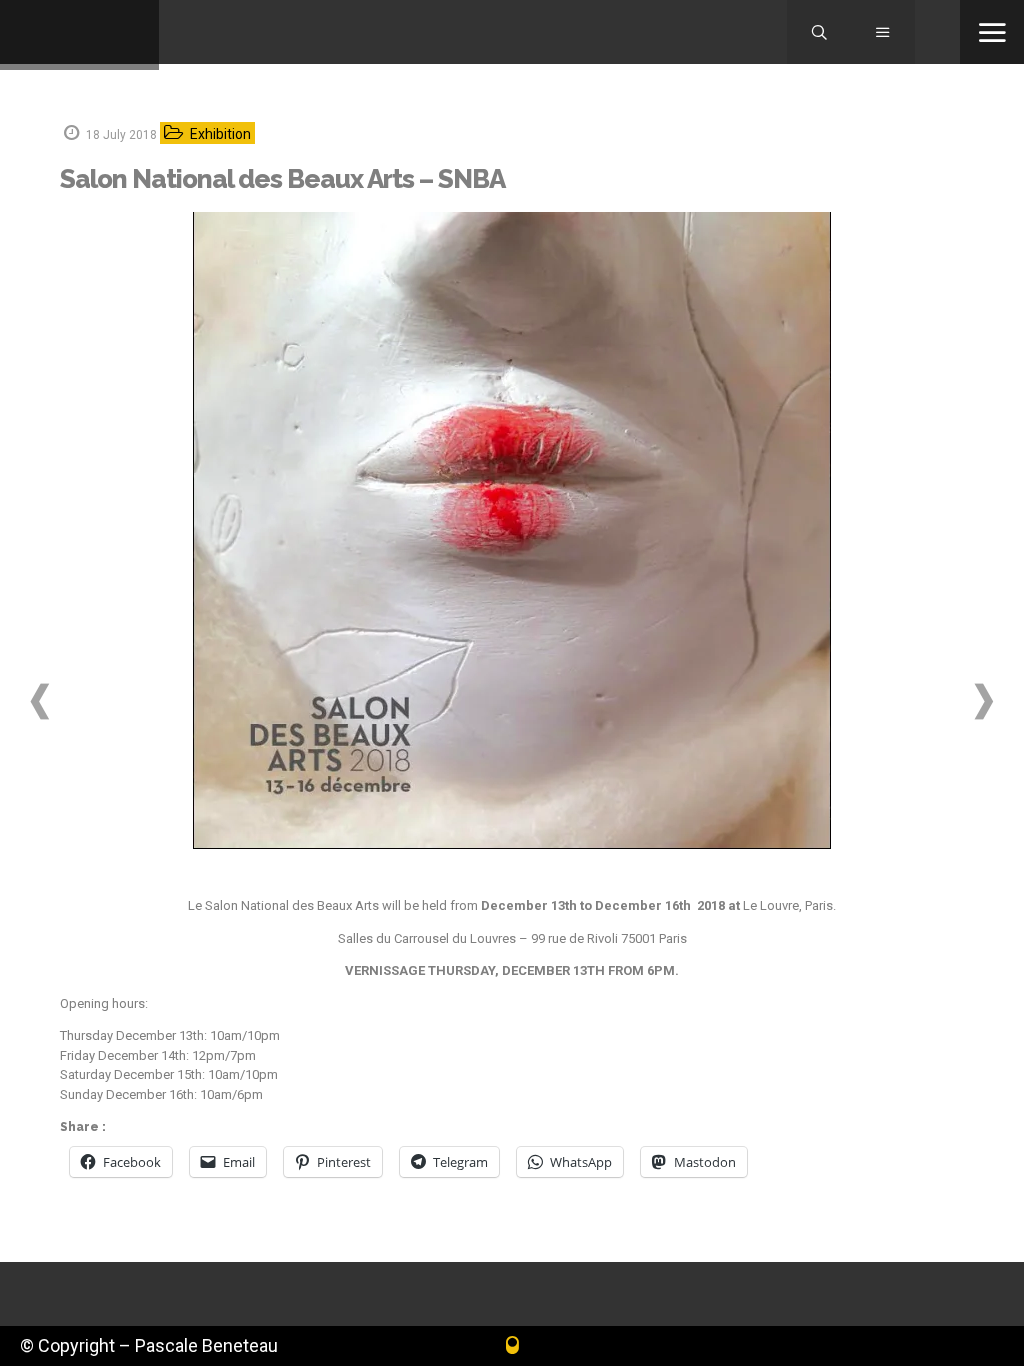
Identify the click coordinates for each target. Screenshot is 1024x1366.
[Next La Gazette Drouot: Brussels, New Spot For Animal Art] (984, 701)
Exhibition (220, 134)
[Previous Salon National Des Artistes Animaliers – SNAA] (40, 701)
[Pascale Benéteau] (79, 35)
